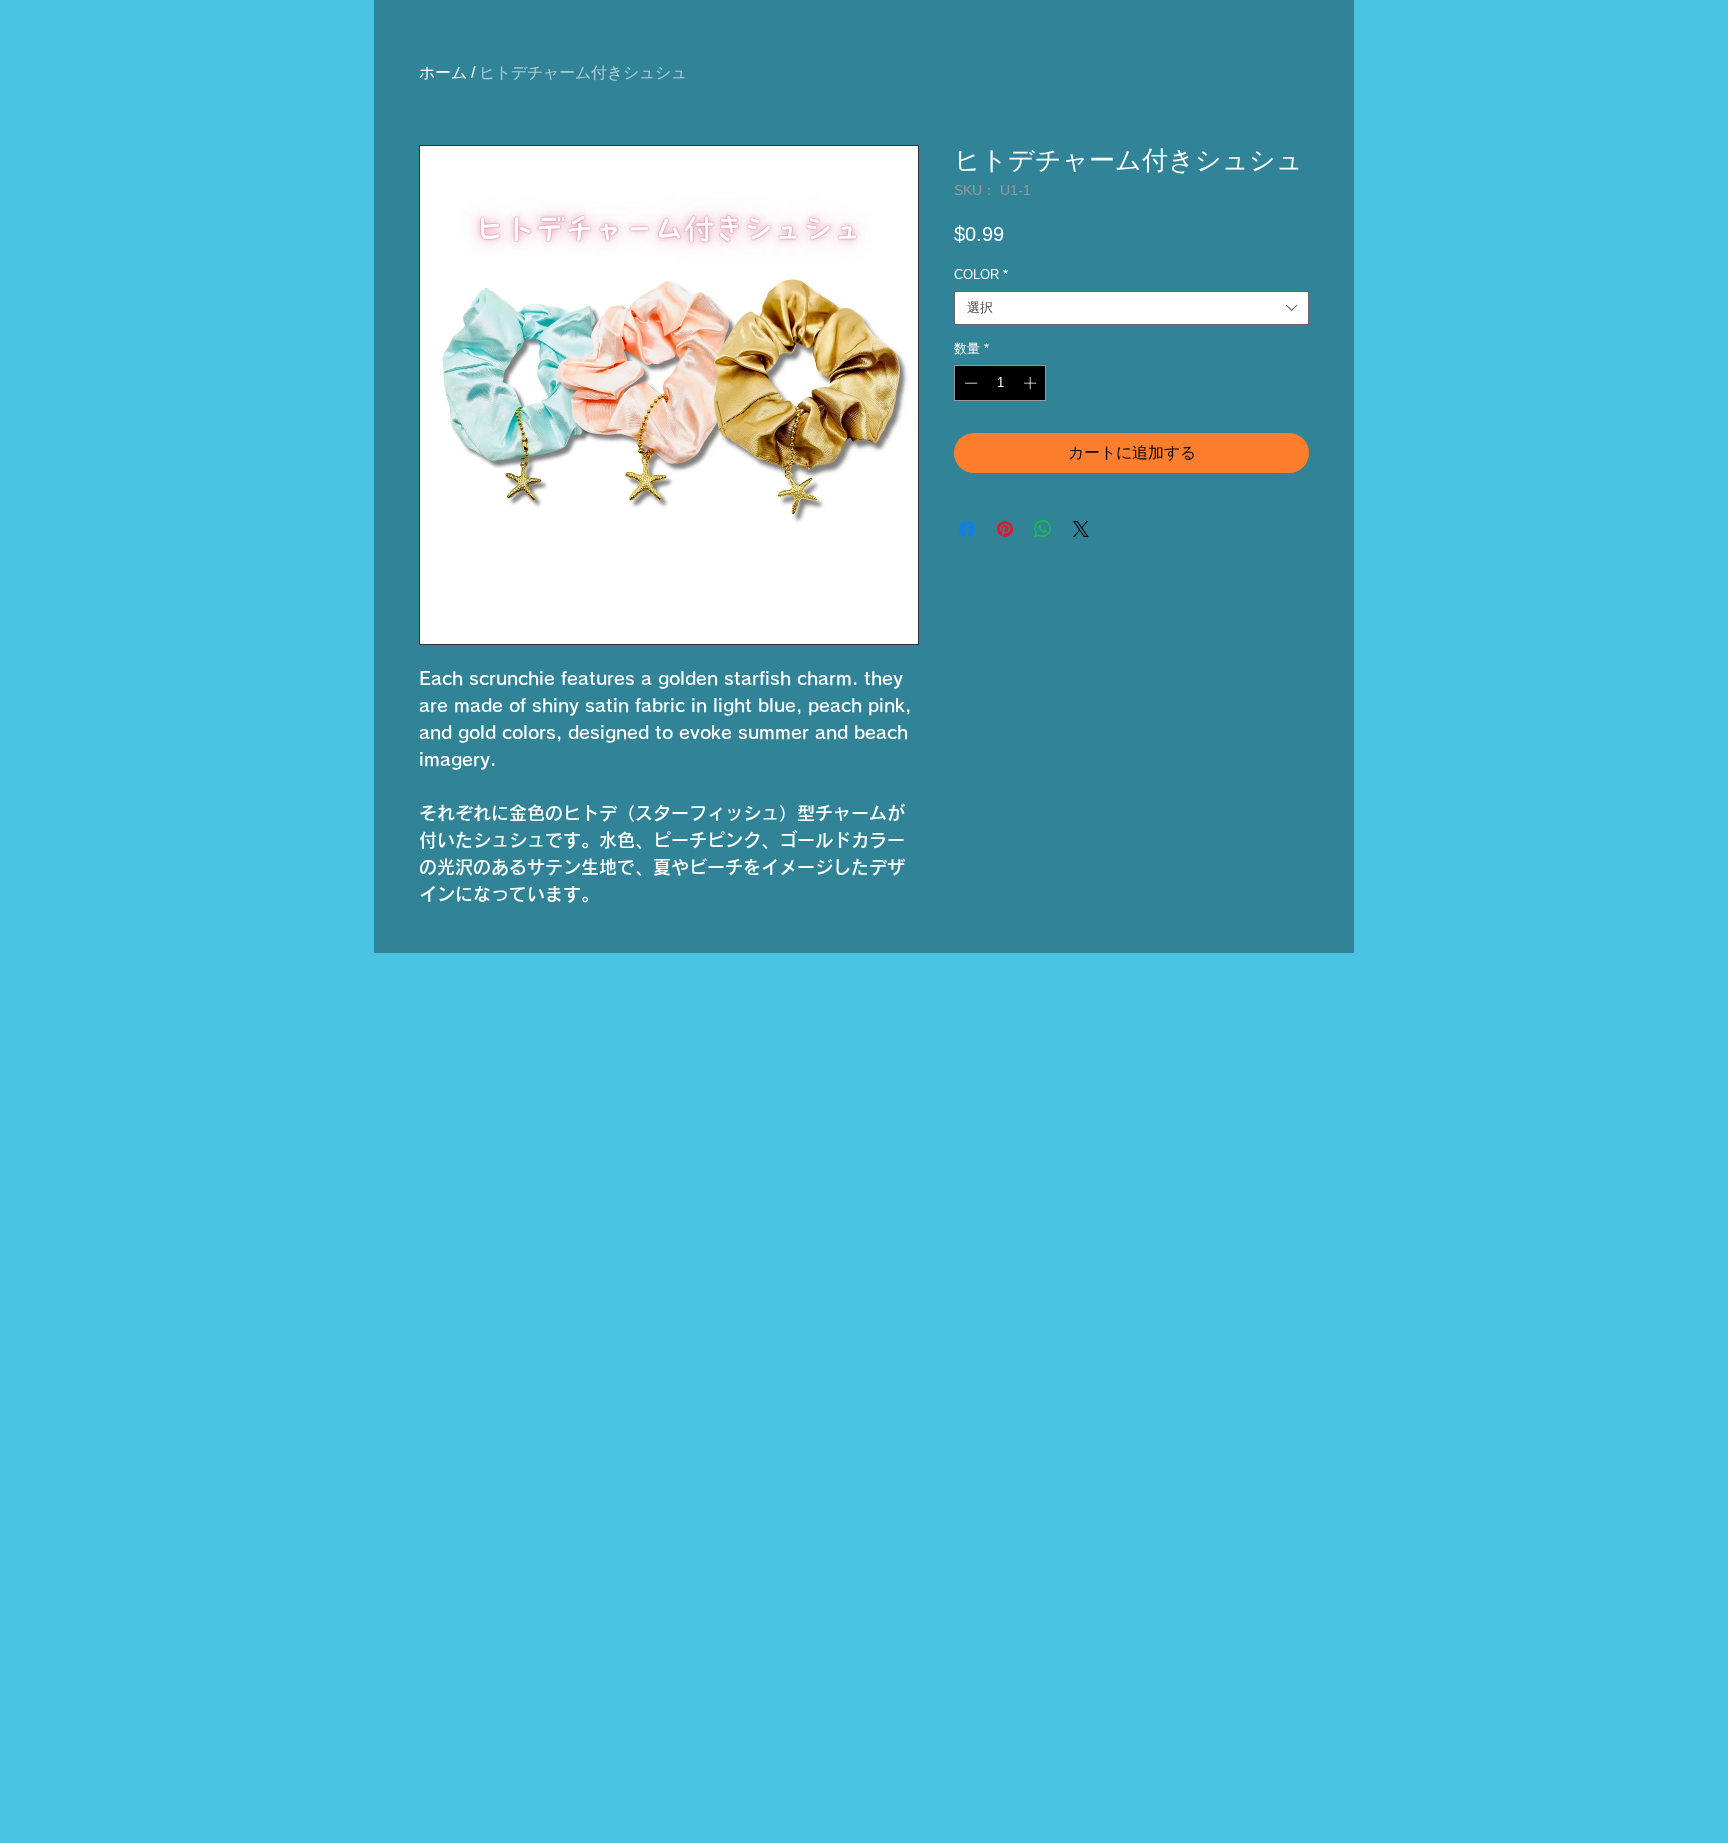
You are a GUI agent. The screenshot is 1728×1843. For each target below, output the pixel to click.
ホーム (443, 72)
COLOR (981, 274)
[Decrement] (969, 383)
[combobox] (1131, 308)
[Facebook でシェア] (967, 529)
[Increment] (1032, 383)
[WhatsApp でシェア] (1043, 529)
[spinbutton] (1000, 383)
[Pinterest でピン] (1005, 529)
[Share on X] (1081, 529)
